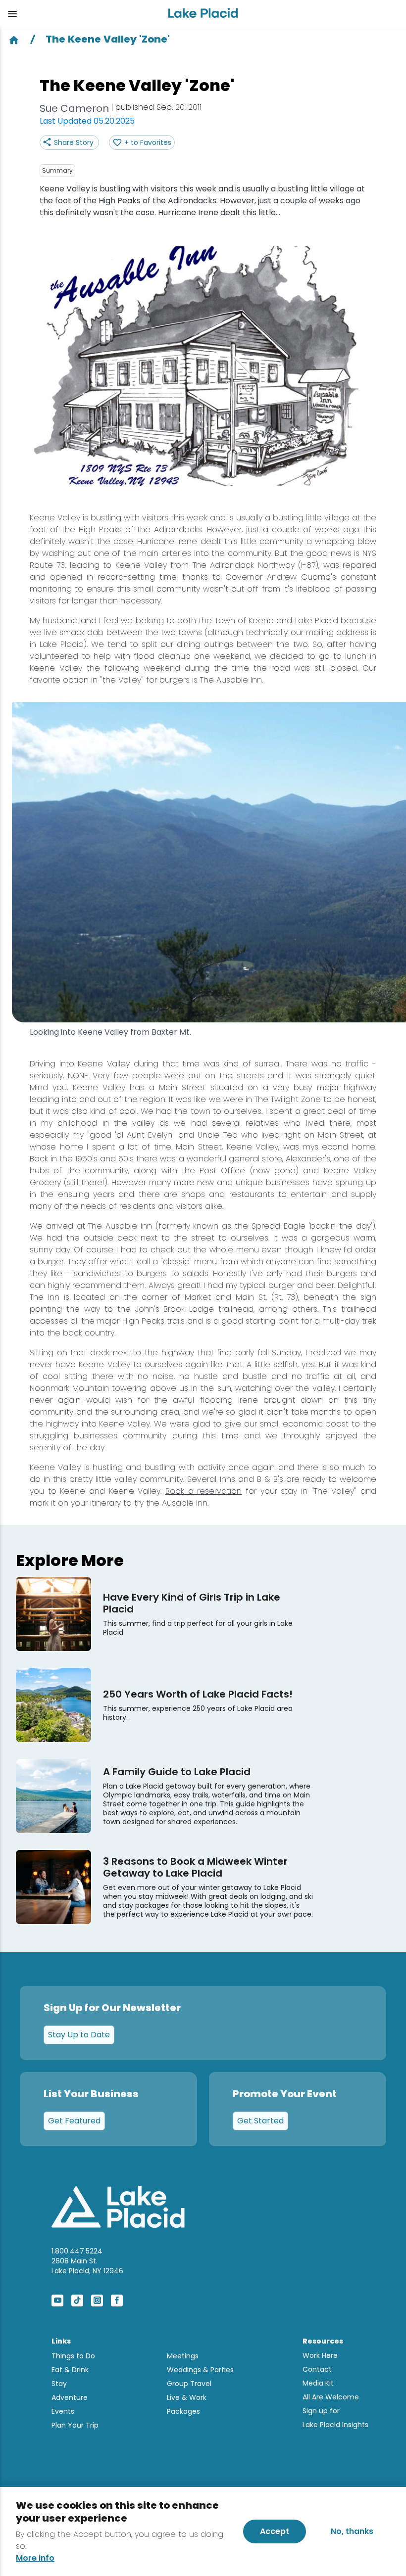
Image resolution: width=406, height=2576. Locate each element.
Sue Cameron (74, 108)
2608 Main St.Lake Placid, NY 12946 (87, 2266)
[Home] (14, 39)
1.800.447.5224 (77, 2251)
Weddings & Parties (200, 2370)
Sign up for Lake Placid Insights (335, 2418)
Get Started (260, 2121)
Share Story (74, 142)
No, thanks (352, 2531)
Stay (59, 2384)
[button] (80, 14)
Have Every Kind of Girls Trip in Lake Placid (192, 1603)
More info (35, 2558)
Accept (275, 2531)
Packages (183, 2411)
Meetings (183, 2356)
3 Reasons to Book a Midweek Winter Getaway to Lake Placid (195, 1867)
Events (63, 2411)
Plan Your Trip (75, 2425)
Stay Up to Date (79, 2035)
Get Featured (74, 2121)
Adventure (70, 2397)
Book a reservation (203, 1491)
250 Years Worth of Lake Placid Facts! (198, 1694)
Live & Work (187, 2397)
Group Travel (189, 2384)
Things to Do (73, 2356)
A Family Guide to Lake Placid (177, 1772)
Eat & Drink (70, 2370)
